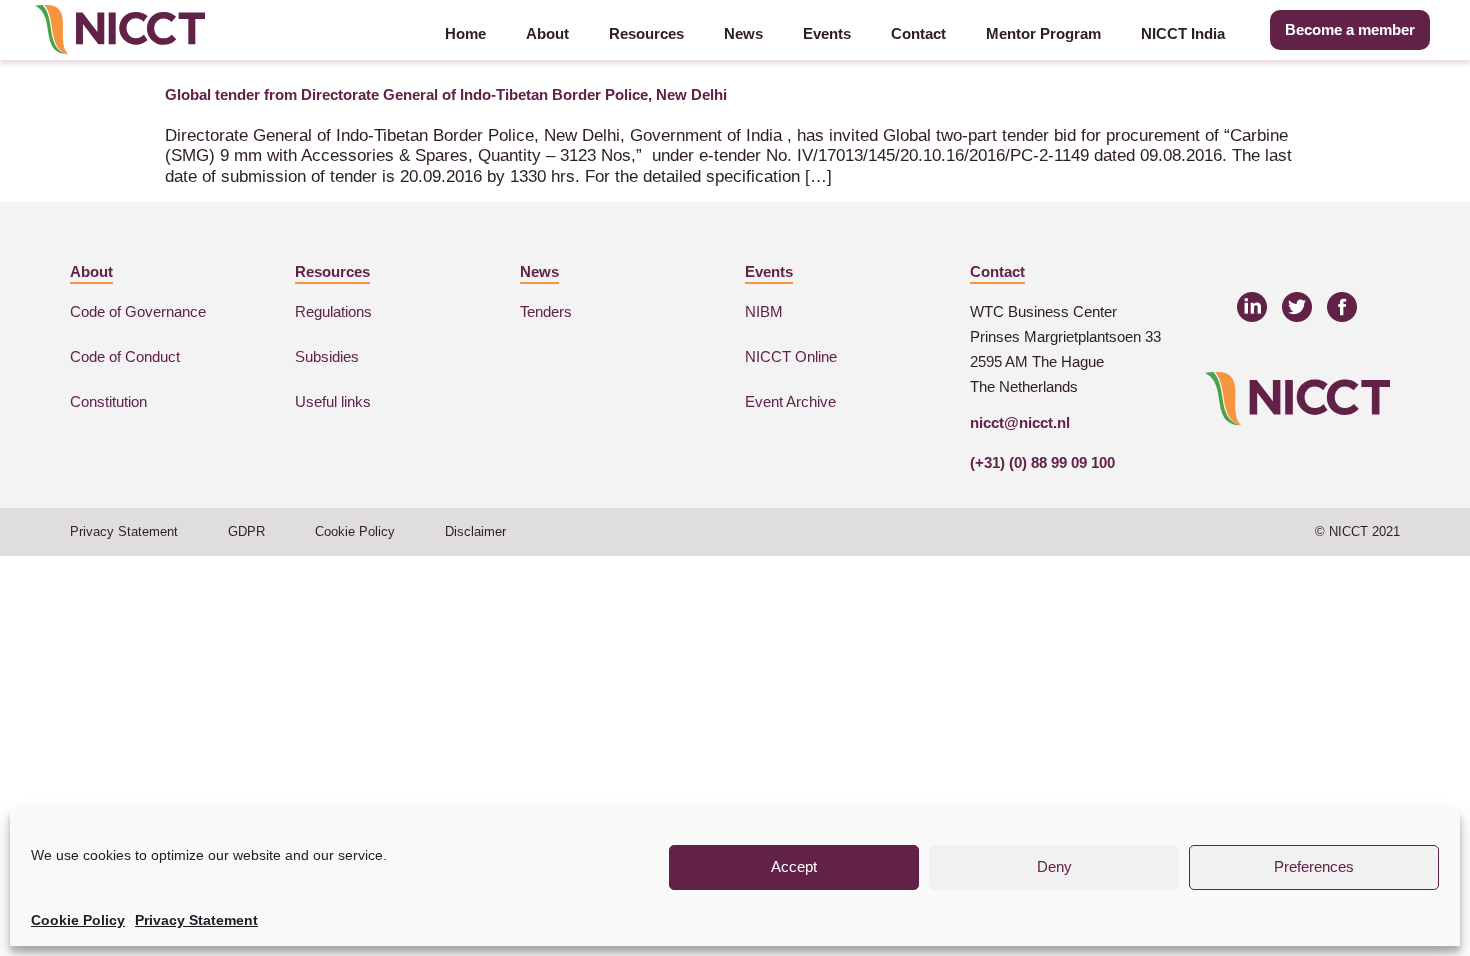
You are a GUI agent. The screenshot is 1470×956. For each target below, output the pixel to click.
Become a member (1350, 29)
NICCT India (1183, 33)
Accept (794, 866)
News (743, 33)
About (547, 33)
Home (465, 33)
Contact (918, 33)
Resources (646, 33)
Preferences (1314, 866)
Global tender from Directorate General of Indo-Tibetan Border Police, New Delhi (446, 94)
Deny (1054, 866)
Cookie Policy (78, 920)
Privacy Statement (196, 920)
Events (827, 33)
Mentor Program (1043, 33)
